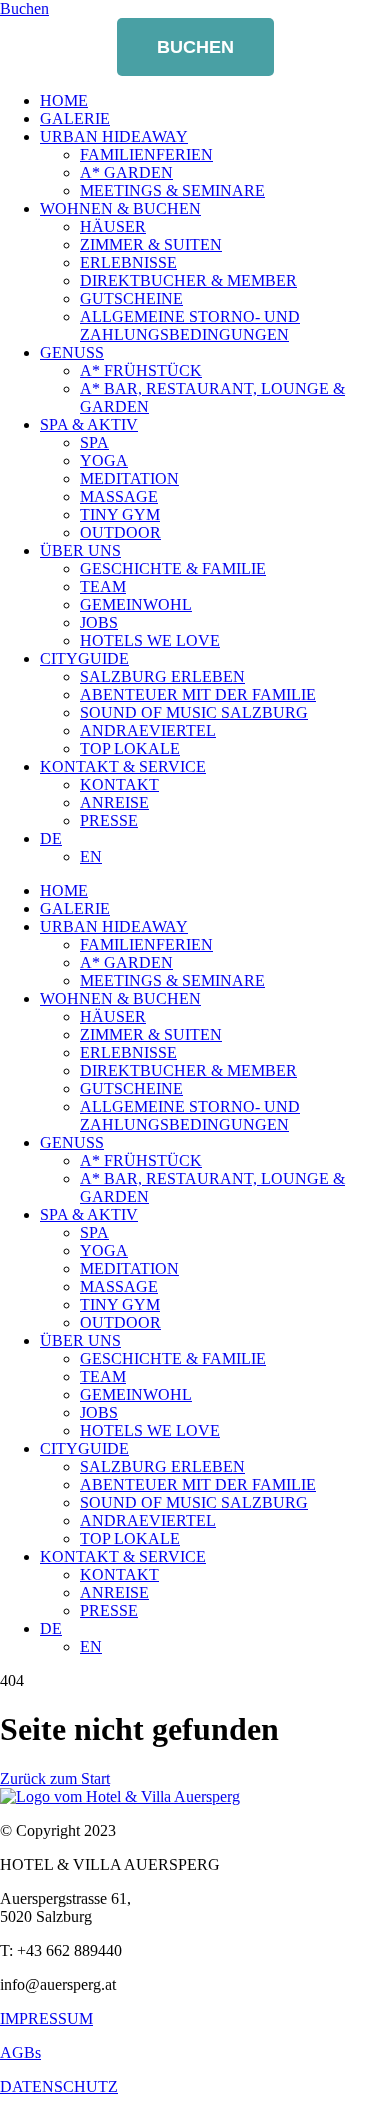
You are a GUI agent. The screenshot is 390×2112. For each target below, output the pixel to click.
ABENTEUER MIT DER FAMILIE (198, 694)
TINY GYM (120, 514)
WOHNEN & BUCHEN (120, 208)
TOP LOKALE (130, 748)
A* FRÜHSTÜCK (141, 370)
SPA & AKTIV (89, 424)
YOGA (104, 460)
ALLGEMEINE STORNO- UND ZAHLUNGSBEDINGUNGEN (190, 325)
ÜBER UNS (80, 550)
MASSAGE (119, 496)
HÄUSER (113, 226)
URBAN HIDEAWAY (114, 136)
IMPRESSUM (46, 2018)
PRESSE (109, 820)
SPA (94, 442)
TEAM (103, 586)
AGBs (20, 2052)
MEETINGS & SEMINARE (172, 190)
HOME (64, 100)
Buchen (195, 47)
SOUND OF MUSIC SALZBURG (194, 712)
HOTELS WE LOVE (150, 640)
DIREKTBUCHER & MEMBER (188, 280)
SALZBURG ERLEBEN (162, 676)
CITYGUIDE (84, 658)
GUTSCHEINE (131, 298)
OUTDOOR (120, 532)
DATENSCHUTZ (59, 2086)
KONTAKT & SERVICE (123, 766)
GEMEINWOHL (136, 604)
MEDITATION (129, 478)
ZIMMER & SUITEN (151, 244)
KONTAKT (119, 784)
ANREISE (114, 802)
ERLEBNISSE (128, 262)
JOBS (99, 622)
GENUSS (72, 352)
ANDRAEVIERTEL (148, 730)
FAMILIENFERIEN (146, 154)
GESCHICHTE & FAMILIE (173, 568)
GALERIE (75, 118)
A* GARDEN (126, 172)
